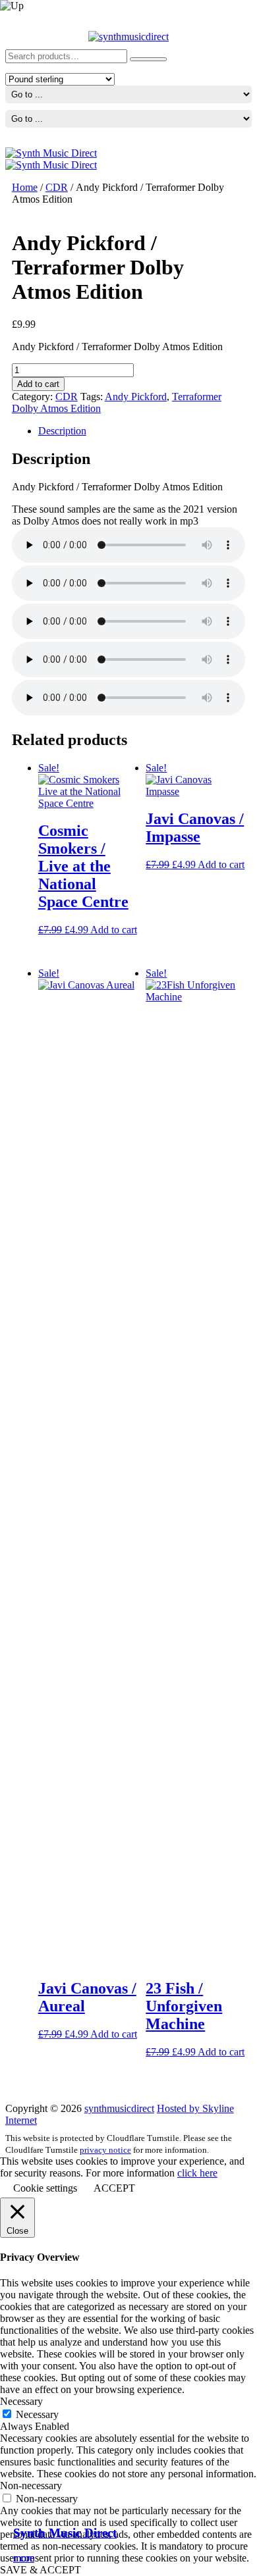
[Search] (148, 59)
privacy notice (105, 2150)
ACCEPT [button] (114, 2188)
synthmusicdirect (119, 2108)
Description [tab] (62, 431)
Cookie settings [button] (45, 2188)
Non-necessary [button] (31, 2486)
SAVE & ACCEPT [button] (41, 2570)
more (24, 2558)
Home (25, 187)
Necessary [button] (21, 2401)
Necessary (37, 2414)
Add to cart (38, 384)
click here (197, 2173)
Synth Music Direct (65, 2533)
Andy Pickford (136, 397)
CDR (57, 187)
